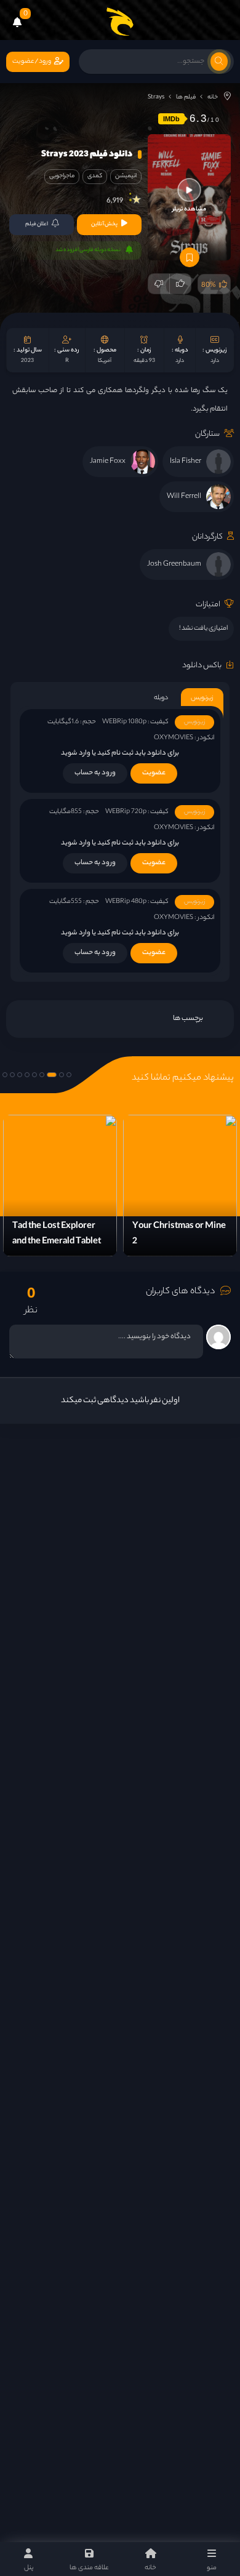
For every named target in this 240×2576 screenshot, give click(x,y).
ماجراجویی (62, 176)
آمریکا (105, 361)
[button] (69, 1075)
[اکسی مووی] (120, 22)
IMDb (171, 119)
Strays (156, 98)
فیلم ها (186, 98)
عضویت (154, 773)
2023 (27, 361)
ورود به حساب (95, 773)
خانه (213, 98)
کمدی (95, 176)
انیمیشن (126, 176)
